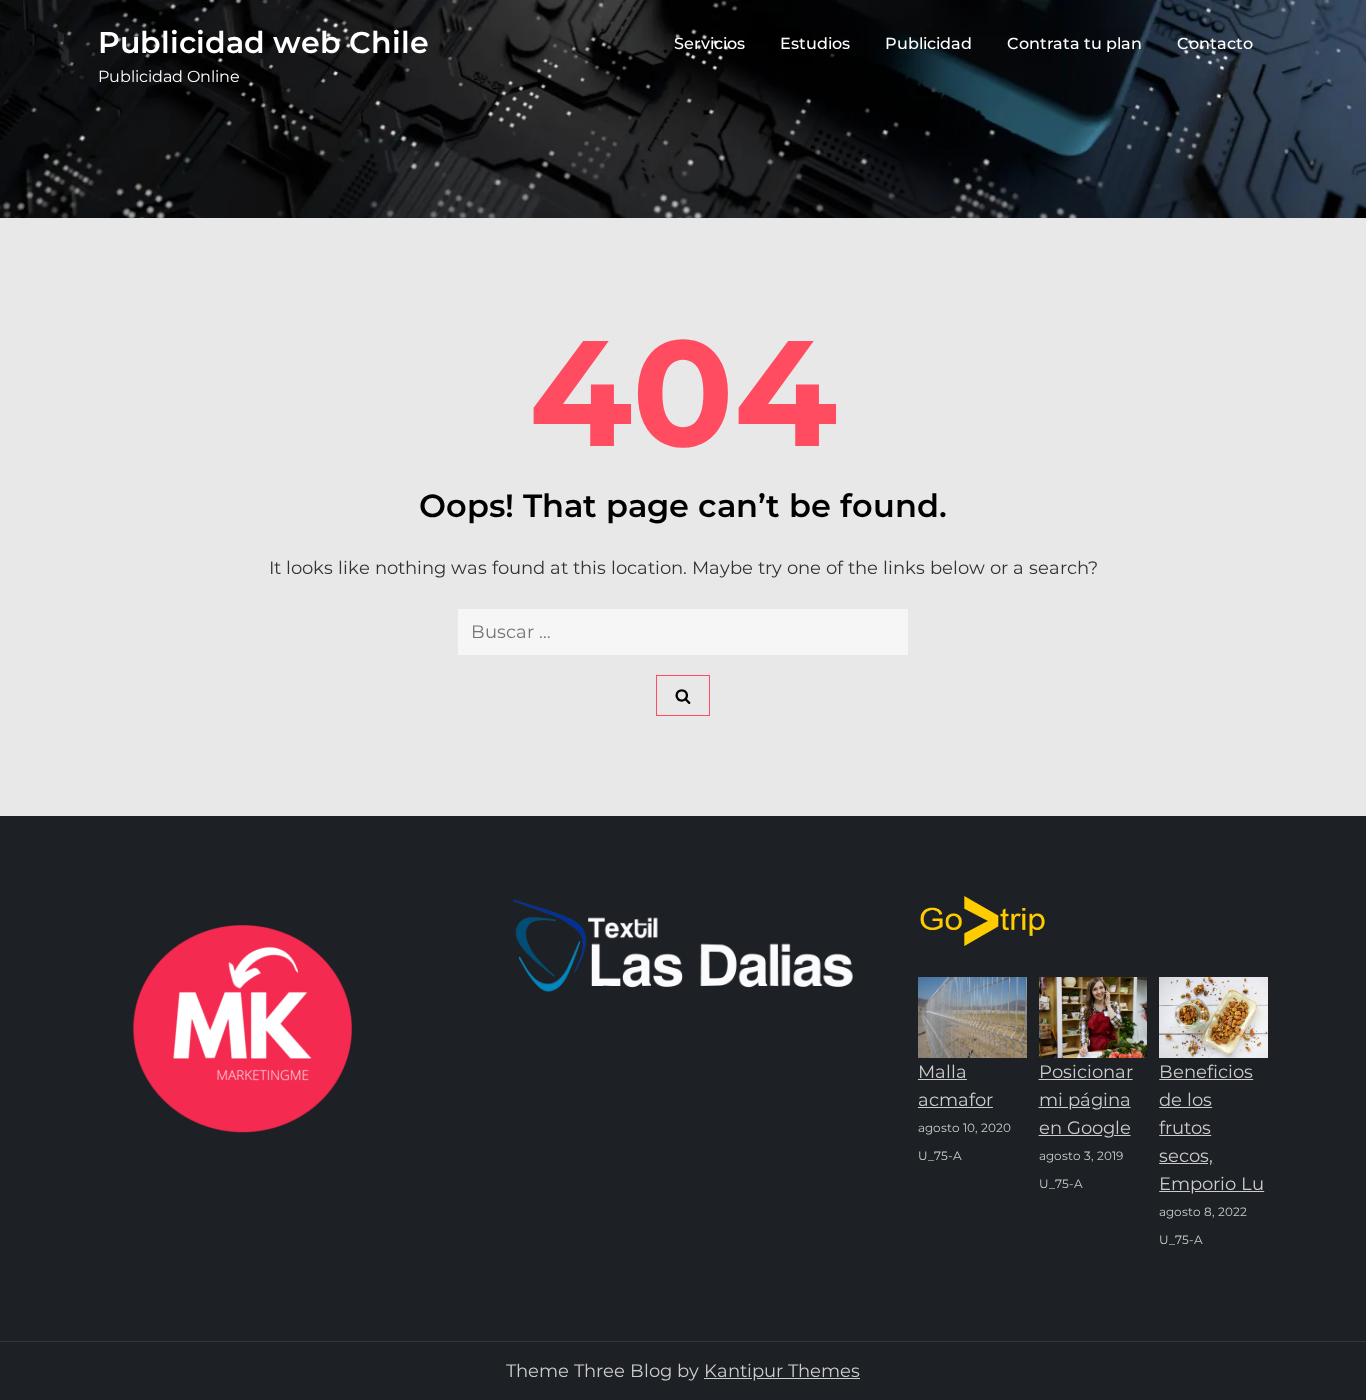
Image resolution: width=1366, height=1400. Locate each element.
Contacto (1215, 43)
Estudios (815, 43)
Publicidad (928, 43)
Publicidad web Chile (263, 42)
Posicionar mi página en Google (1086, 1100)
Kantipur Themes (782, 1371)
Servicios (709, 43)
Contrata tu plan (1074, 43)
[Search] (683, 695)
